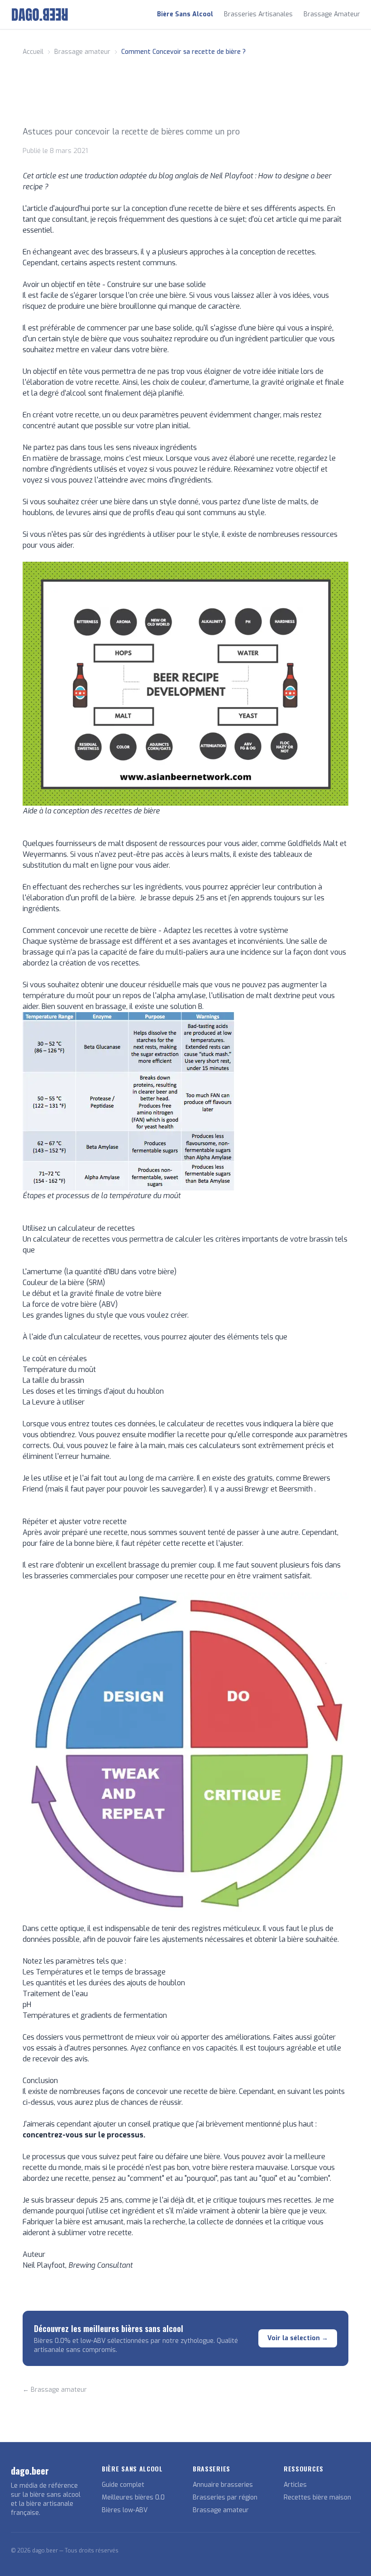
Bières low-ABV (125, 2510)
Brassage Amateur (332, 14)
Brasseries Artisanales (258, 14)
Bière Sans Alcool (185, 14)
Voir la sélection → (298, 2338)
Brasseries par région (225, 2497)
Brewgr (258, 1489)
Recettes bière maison (317, 2497)
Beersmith (297, 1489)
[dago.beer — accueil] (40, 14)
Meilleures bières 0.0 (133, 2497)
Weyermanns (45, 854)
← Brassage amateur (55, 2390)
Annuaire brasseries (223, 2485)
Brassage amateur (221, 2510)
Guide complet (123, 2485)
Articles (295, 2485)
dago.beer (30, 2471)
